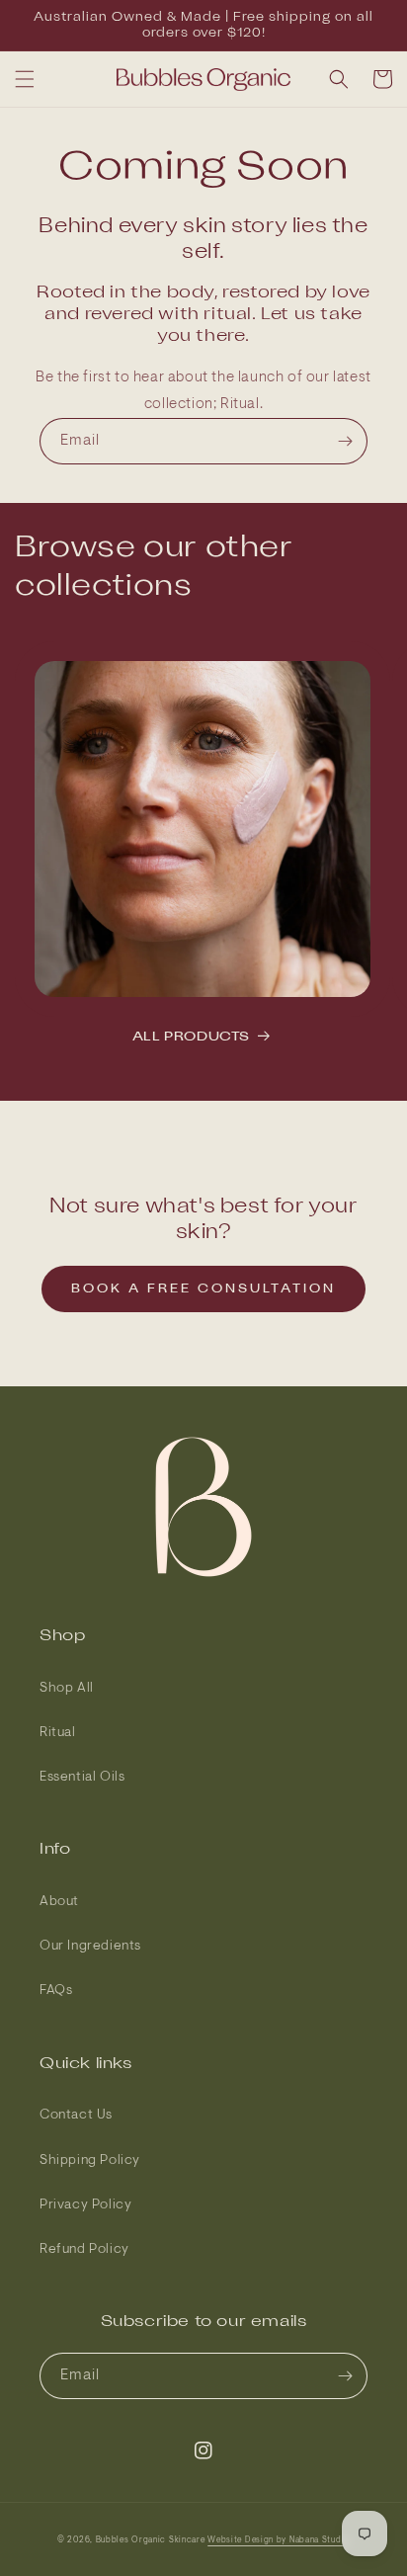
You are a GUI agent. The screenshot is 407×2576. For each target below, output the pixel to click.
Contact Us (76, 2116)
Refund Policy (84, 2250)
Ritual (58, 1733)
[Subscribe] (345, 441)
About (59, 1902)
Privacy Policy (85, 2205)
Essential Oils (82, 1778)
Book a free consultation (203, 1289)
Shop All (67, 1689)
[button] (25, 79)
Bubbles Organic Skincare (151, 2540)
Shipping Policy (90, 2161)
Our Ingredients (90, 1947)
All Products (191, 1038)
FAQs (56, 1991)
